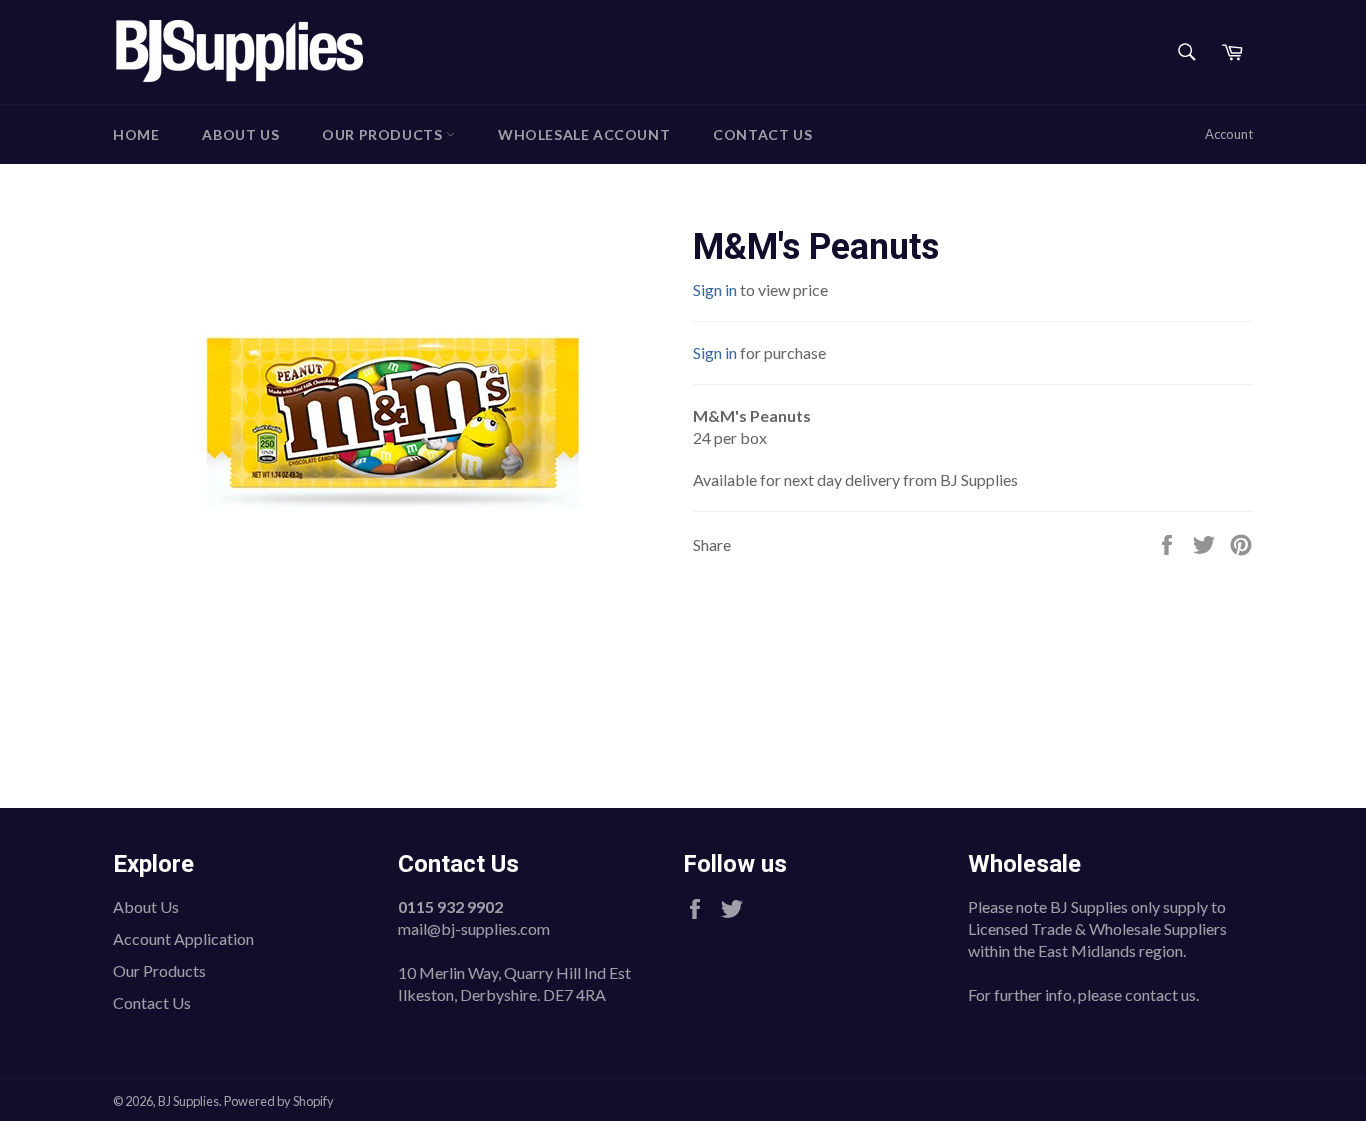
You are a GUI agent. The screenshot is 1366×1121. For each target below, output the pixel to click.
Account (1229, 134)
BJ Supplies (188, 1101)
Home (136, 134)
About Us (240, 134)
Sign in (715, 289)
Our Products (384, 134)
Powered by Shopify (279, 1101)
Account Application (183, 938)
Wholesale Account (584, 134)
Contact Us (762, 134)
